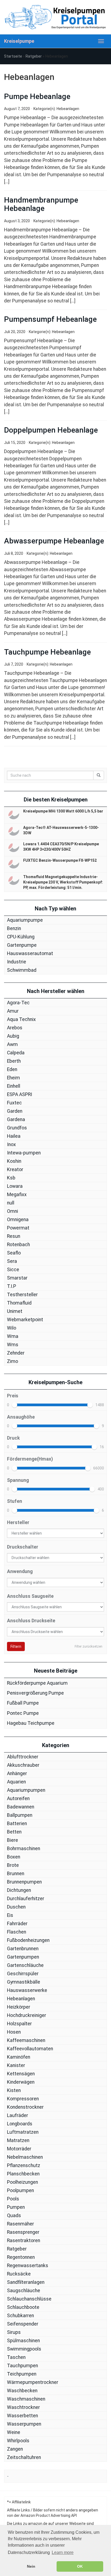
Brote (13, 1865)
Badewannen (21, 1807)
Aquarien (16, 1782)
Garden (15, 1111)
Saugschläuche (24, 2291)
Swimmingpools (24, 2349)
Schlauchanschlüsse (29, 2299)
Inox (11, 1144)
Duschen (16, 1907)
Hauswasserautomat (30, 953)
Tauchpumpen (22, 2366)
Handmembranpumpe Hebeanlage (41, 204)
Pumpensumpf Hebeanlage (50, 319)
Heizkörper (19, 2007)
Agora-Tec (18, 1003)
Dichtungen (19, 1890)
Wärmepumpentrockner (33, 2382)
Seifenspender (23, 2324)
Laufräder (18, 2115)
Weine (14, 2432)
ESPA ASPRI (20, 1094)
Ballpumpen (20, 1815)
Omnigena (18, 1220)
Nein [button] (31, 2566)
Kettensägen (21, 2074)
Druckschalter (23, 1547)
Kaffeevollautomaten (30, 2049)
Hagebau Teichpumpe (31, 1723)
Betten (14, 1832)
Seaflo (14, 1253)
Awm (12, 1044)
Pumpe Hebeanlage (37, 96)
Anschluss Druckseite (31, 1621)
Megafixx (17, 1195)
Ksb (11, 1178)
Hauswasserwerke (27, 1990)
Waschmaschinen (26, 2399)
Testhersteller (22, 1295)
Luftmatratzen (23, 2132)
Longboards (20, 2124)
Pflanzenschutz (24, 2165)
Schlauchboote (23, 2307)
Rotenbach (18, 1245)
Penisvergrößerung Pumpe (35, 1693)
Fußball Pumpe (23, 1703)
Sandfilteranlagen (26, 2282)
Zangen (15, 2449)
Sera (12, 1261)
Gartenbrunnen (23, 1949)
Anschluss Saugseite (30, 1596)
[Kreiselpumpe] (55, 17)
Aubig (13, 1036)
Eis (10, 1915)
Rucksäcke (19, 2274)
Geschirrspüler (23, 1974)
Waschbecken (22, 2391)
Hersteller (18, 1522)
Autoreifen (18, 1798)
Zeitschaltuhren (24, 2457)
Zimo (13, 1361)
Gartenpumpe (22, 945)
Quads (14, 2215)
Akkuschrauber (23, 1765)
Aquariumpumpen (26, 1790)
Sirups (14, 2332)
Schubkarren (20, 2316)
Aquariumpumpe (25, 920)
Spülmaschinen (23, 2341)
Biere (13, 1840)
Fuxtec (14, 1103)
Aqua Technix (21, 1019)
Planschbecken (23, 2174)
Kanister (16, 2065)
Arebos (15, 1028)
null (11, 1203)
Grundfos (17, 1128)
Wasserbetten (22, 2416)
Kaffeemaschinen (26, 2040)
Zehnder (16, 1353)
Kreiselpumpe (19, 41)
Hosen (14, 2032)
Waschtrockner (23, 2407)
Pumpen (16, 2207)
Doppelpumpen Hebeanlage (51, 430)
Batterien (17, 1824)
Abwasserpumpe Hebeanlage (54, 541)
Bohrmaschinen (24, 1849)
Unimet (15, 1311)
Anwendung (20, 1571)
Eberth (14, 1061)
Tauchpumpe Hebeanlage (47, 652)
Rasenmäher (20, 2224)
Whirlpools (18, 2441)
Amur (13, 1011)
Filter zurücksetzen (89, 1646)
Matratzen (18, 2140)
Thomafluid (19, 1303)
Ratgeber (34, 56)
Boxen (14, 1857)
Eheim (13, 1078)
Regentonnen (21, 2257)
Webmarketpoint (25, 1320)
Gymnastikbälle (24, 1982)
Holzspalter (19, 2024)
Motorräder (19, 2149)
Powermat (18, 1228)
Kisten (14, 2090)
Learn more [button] (63, 2552)
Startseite (13, 56)
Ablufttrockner (23, 1757)
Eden (12, 1069)
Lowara (15, 1186)
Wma (13, 1336)
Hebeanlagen (68, 109)
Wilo (12, 1328)
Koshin (14, 1161)
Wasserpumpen (24, 2424)
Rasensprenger (23, 2232)
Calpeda (16, 1053)
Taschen (16, 2357)
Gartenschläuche (25, 1965)
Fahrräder (17, 1924)
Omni (13, 1211)
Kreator (15, 1169)
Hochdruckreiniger (27, 2015)
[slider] (15, 1405)
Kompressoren (23, 2099)
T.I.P (12, 1286)
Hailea (14, 1136)
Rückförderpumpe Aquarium (37, 1683)
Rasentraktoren (24, 2241)
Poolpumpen (20, 2190)
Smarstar (17, 1278)
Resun (14, 1236)
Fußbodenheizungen (28, 1940)
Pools (13, 2199)
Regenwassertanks (28, 2266)
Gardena (16, 1119)
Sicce (13, 1270)
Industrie (17, 962)
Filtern (16, 1646)
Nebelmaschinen (25, 2157)
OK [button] (80, 2566)
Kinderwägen (21, 2082)
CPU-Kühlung (21, 937)
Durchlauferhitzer (26, 1899)
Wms (13, 1345)
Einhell (14, 1086)
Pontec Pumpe (23, 1713)
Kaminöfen (19, 2057)
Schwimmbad (22, 970)
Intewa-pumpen (24, 1153)
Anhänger (17, 1773)
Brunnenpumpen (24, 1882)
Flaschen (17, 1932)
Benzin (14, 928)
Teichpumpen (22, 2374)
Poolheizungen (22, 2182)
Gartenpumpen (23, 1957)
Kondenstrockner (25, 2107)
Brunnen (16, 1874)
